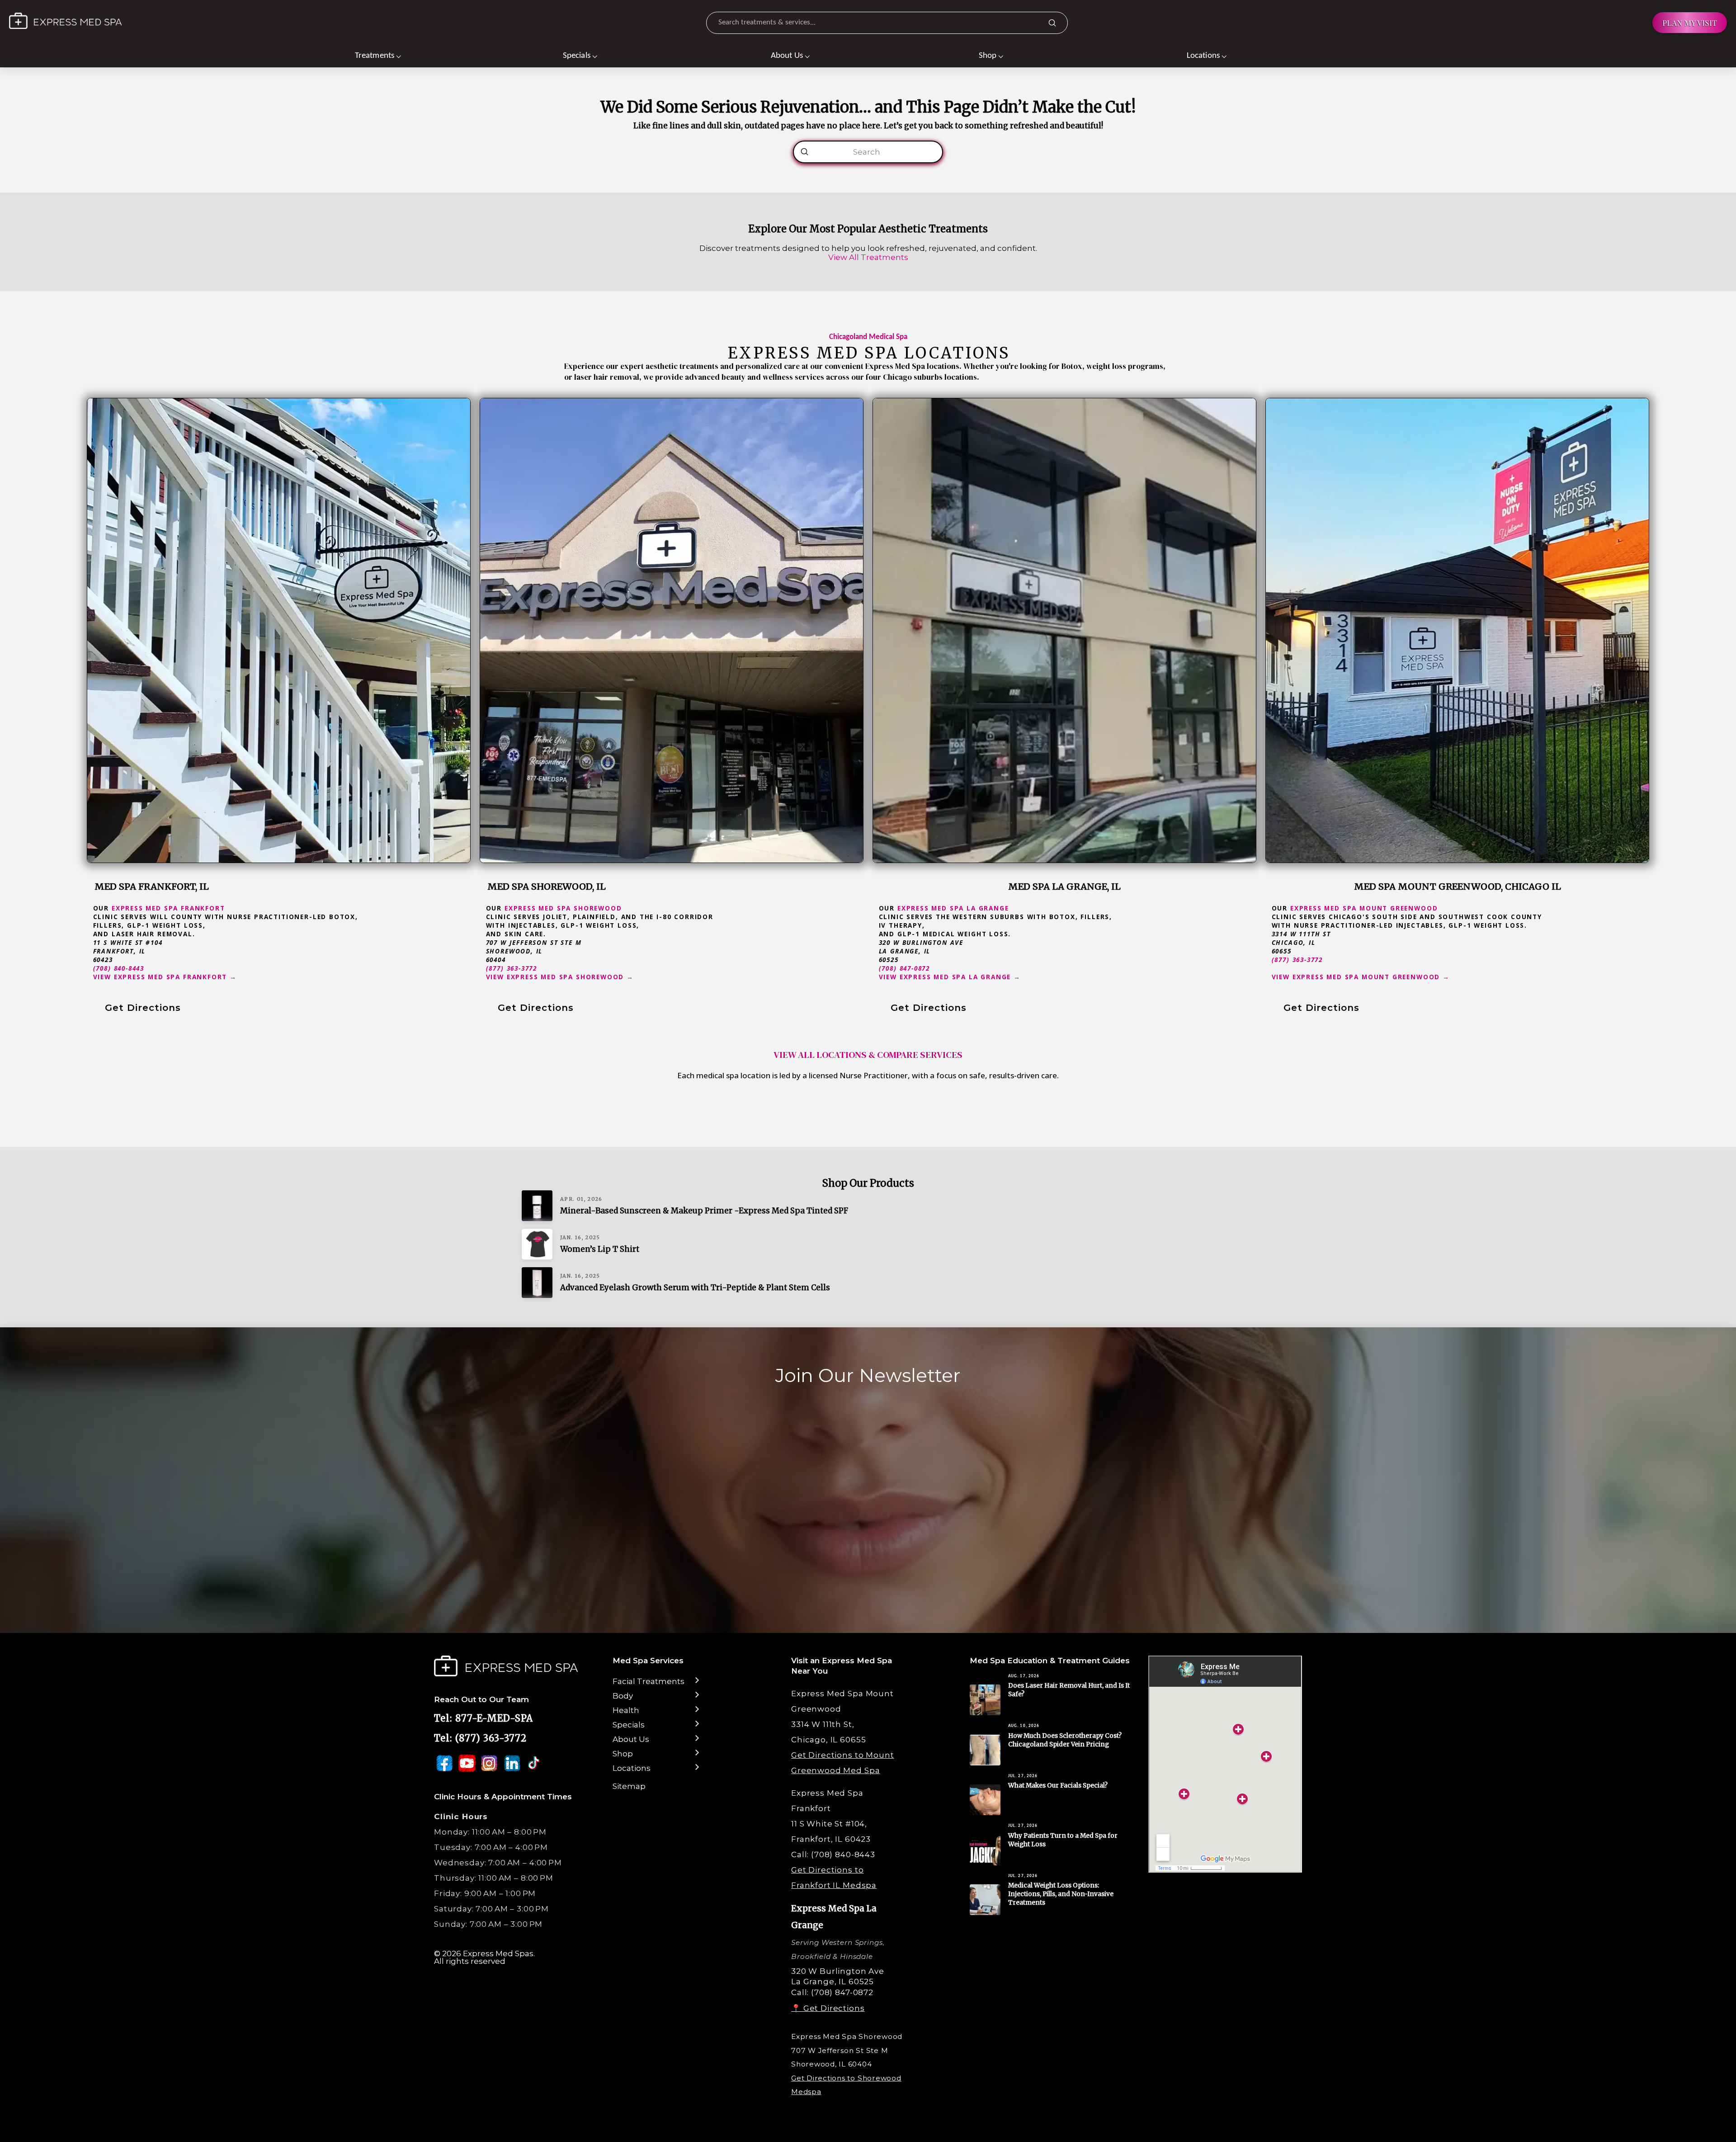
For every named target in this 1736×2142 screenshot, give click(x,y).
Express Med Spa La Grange (953, 908)
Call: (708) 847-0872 (832, 1992)
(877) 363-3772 (512, 968)
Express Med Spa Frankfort (168, 908)
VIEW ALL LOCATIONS (820, 1055)
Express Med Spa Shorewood (563, 908)
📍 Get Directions (828, 2008)
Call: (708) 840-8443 (833, 1854)
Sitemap (629, 1786)
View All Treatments (868, 257)
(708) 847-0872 (905, 968)
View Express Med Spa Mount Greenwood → (1361, 977)
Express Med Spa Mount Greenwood (1364, 908)
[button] (378, 56)
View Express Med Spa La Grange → (950, 977)
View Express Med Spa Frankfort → (165, 977)
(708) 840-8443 (119, 968)
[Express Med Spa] (66, 21)
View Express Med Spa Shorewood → (560, 977)
